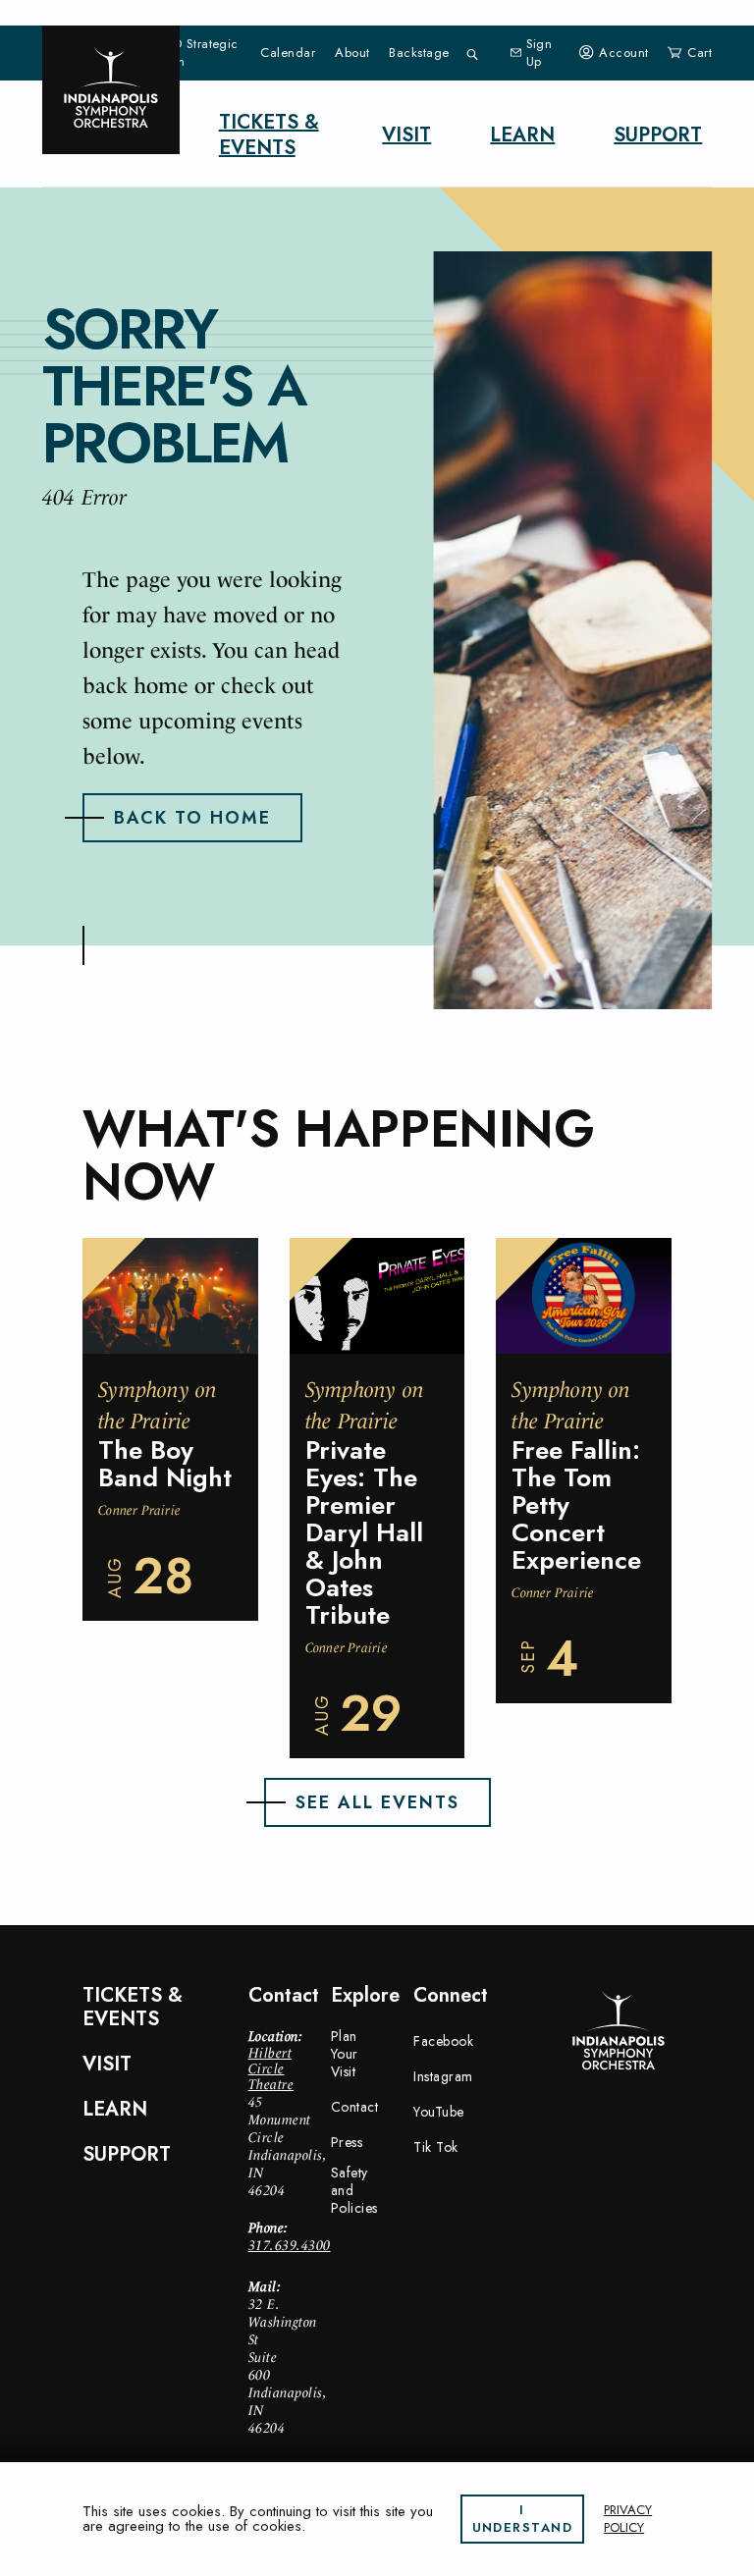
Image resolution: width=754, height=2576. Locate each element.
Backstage (419, 53)
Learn (522, 135)
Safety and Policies (354, 2190)
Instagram (443, 2076)
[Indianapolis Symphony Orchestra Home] (111, 90)
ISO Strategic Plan (200, 53)
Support (658, 135)
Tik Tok (436, 2147)
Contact (355, 2107)
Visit (406, 135)
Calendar (288, 53)
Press (347, 2142)
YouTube (439, 2112)
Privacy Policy (628, 2519)
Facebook (443, 2041)
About (352, 53)
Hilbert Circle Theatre (271, 2068)
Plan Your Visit (345, 2054)
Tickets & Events (269, 135)
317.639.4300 (290, 2245)
